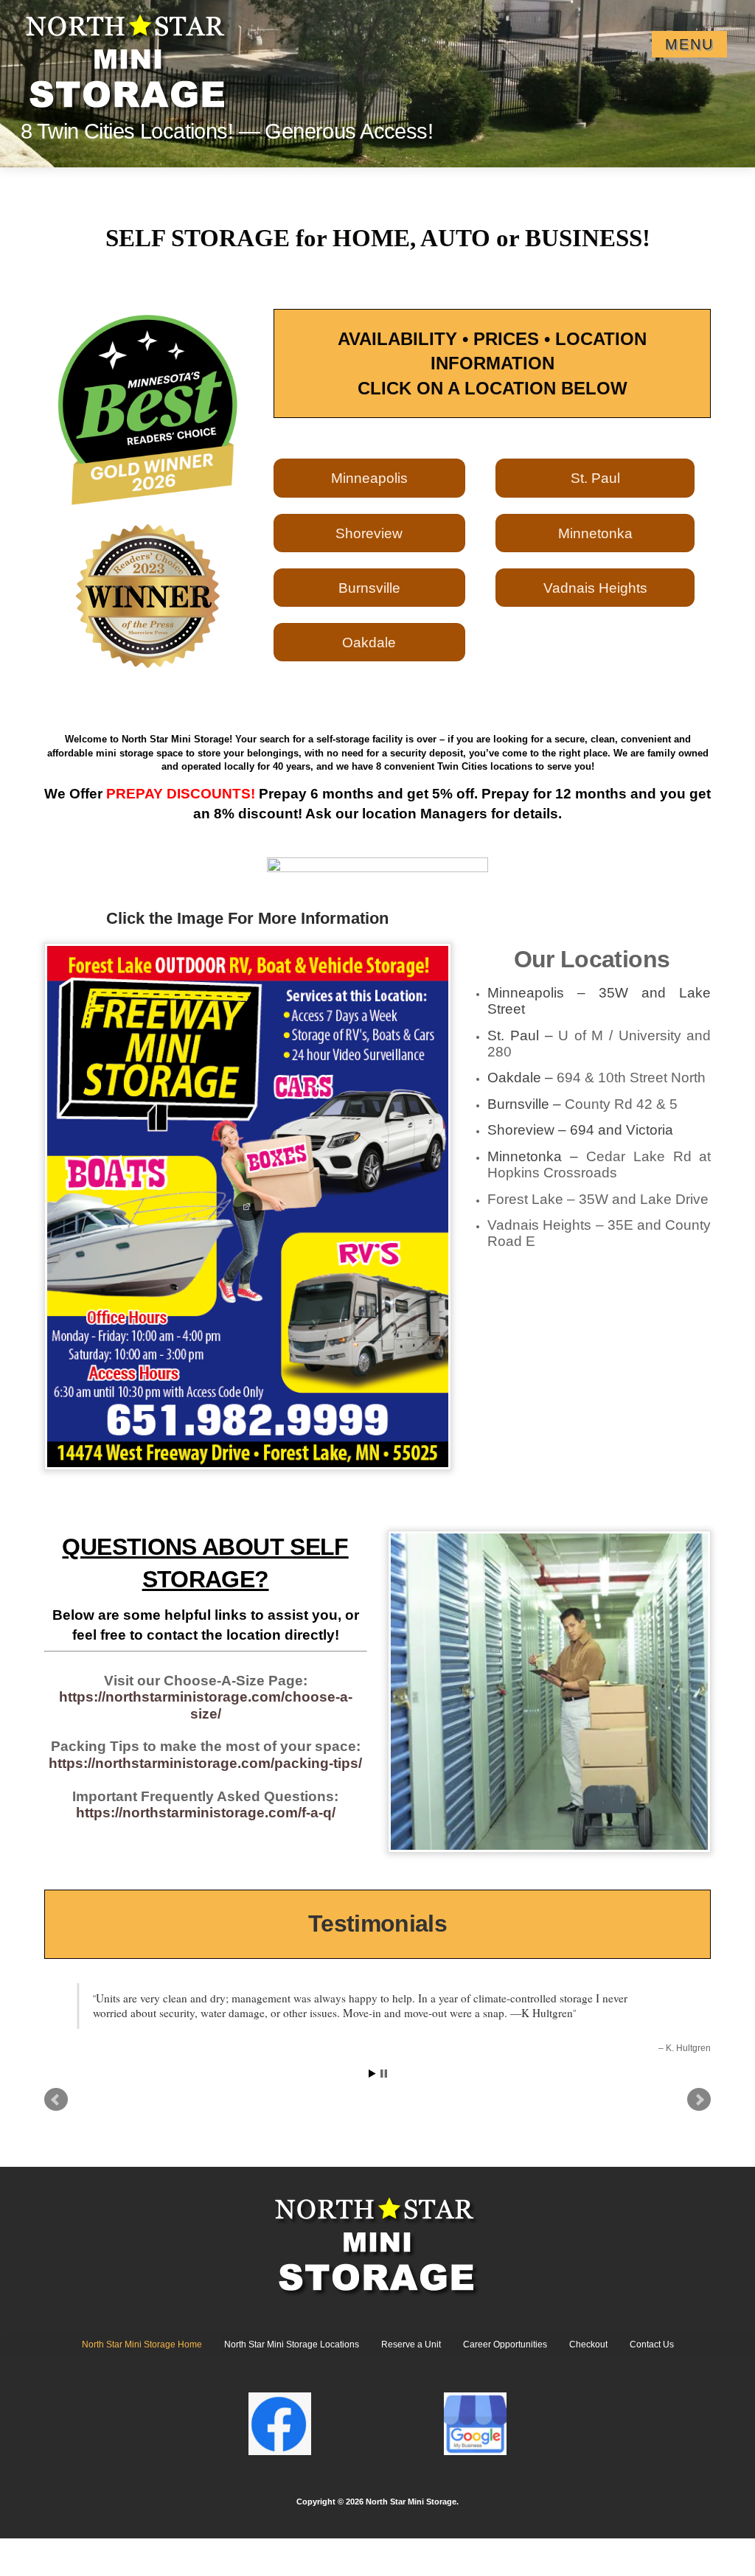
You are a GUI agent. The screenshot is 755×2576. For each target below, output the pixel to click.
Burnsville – (582, 1104)
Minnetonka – (599, 1165)
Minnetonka (595, 533)
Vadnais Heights (595, 588)
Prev (56, 2100)
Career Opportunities (505, 2344)
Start (372, 2074)
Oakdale (369, 642)
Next (699, 2100)
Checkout (588, 2344)
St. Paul (595, 478)
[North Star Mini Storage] (128, 56)
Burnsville (369, 588)
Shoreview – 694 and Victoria (580, 1130)
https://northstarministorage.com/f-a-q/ (206, 1813)
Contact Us (652, 2344)
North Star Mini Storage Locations (292, 2344)
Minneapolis (369, 478)
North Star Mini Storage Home (142, 2344)
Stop (384, 2074)
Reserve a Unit (411, 2344)
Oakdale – (596, 1078)
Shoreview (369, 533)
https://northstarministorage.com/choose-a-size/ (206, 1705)
